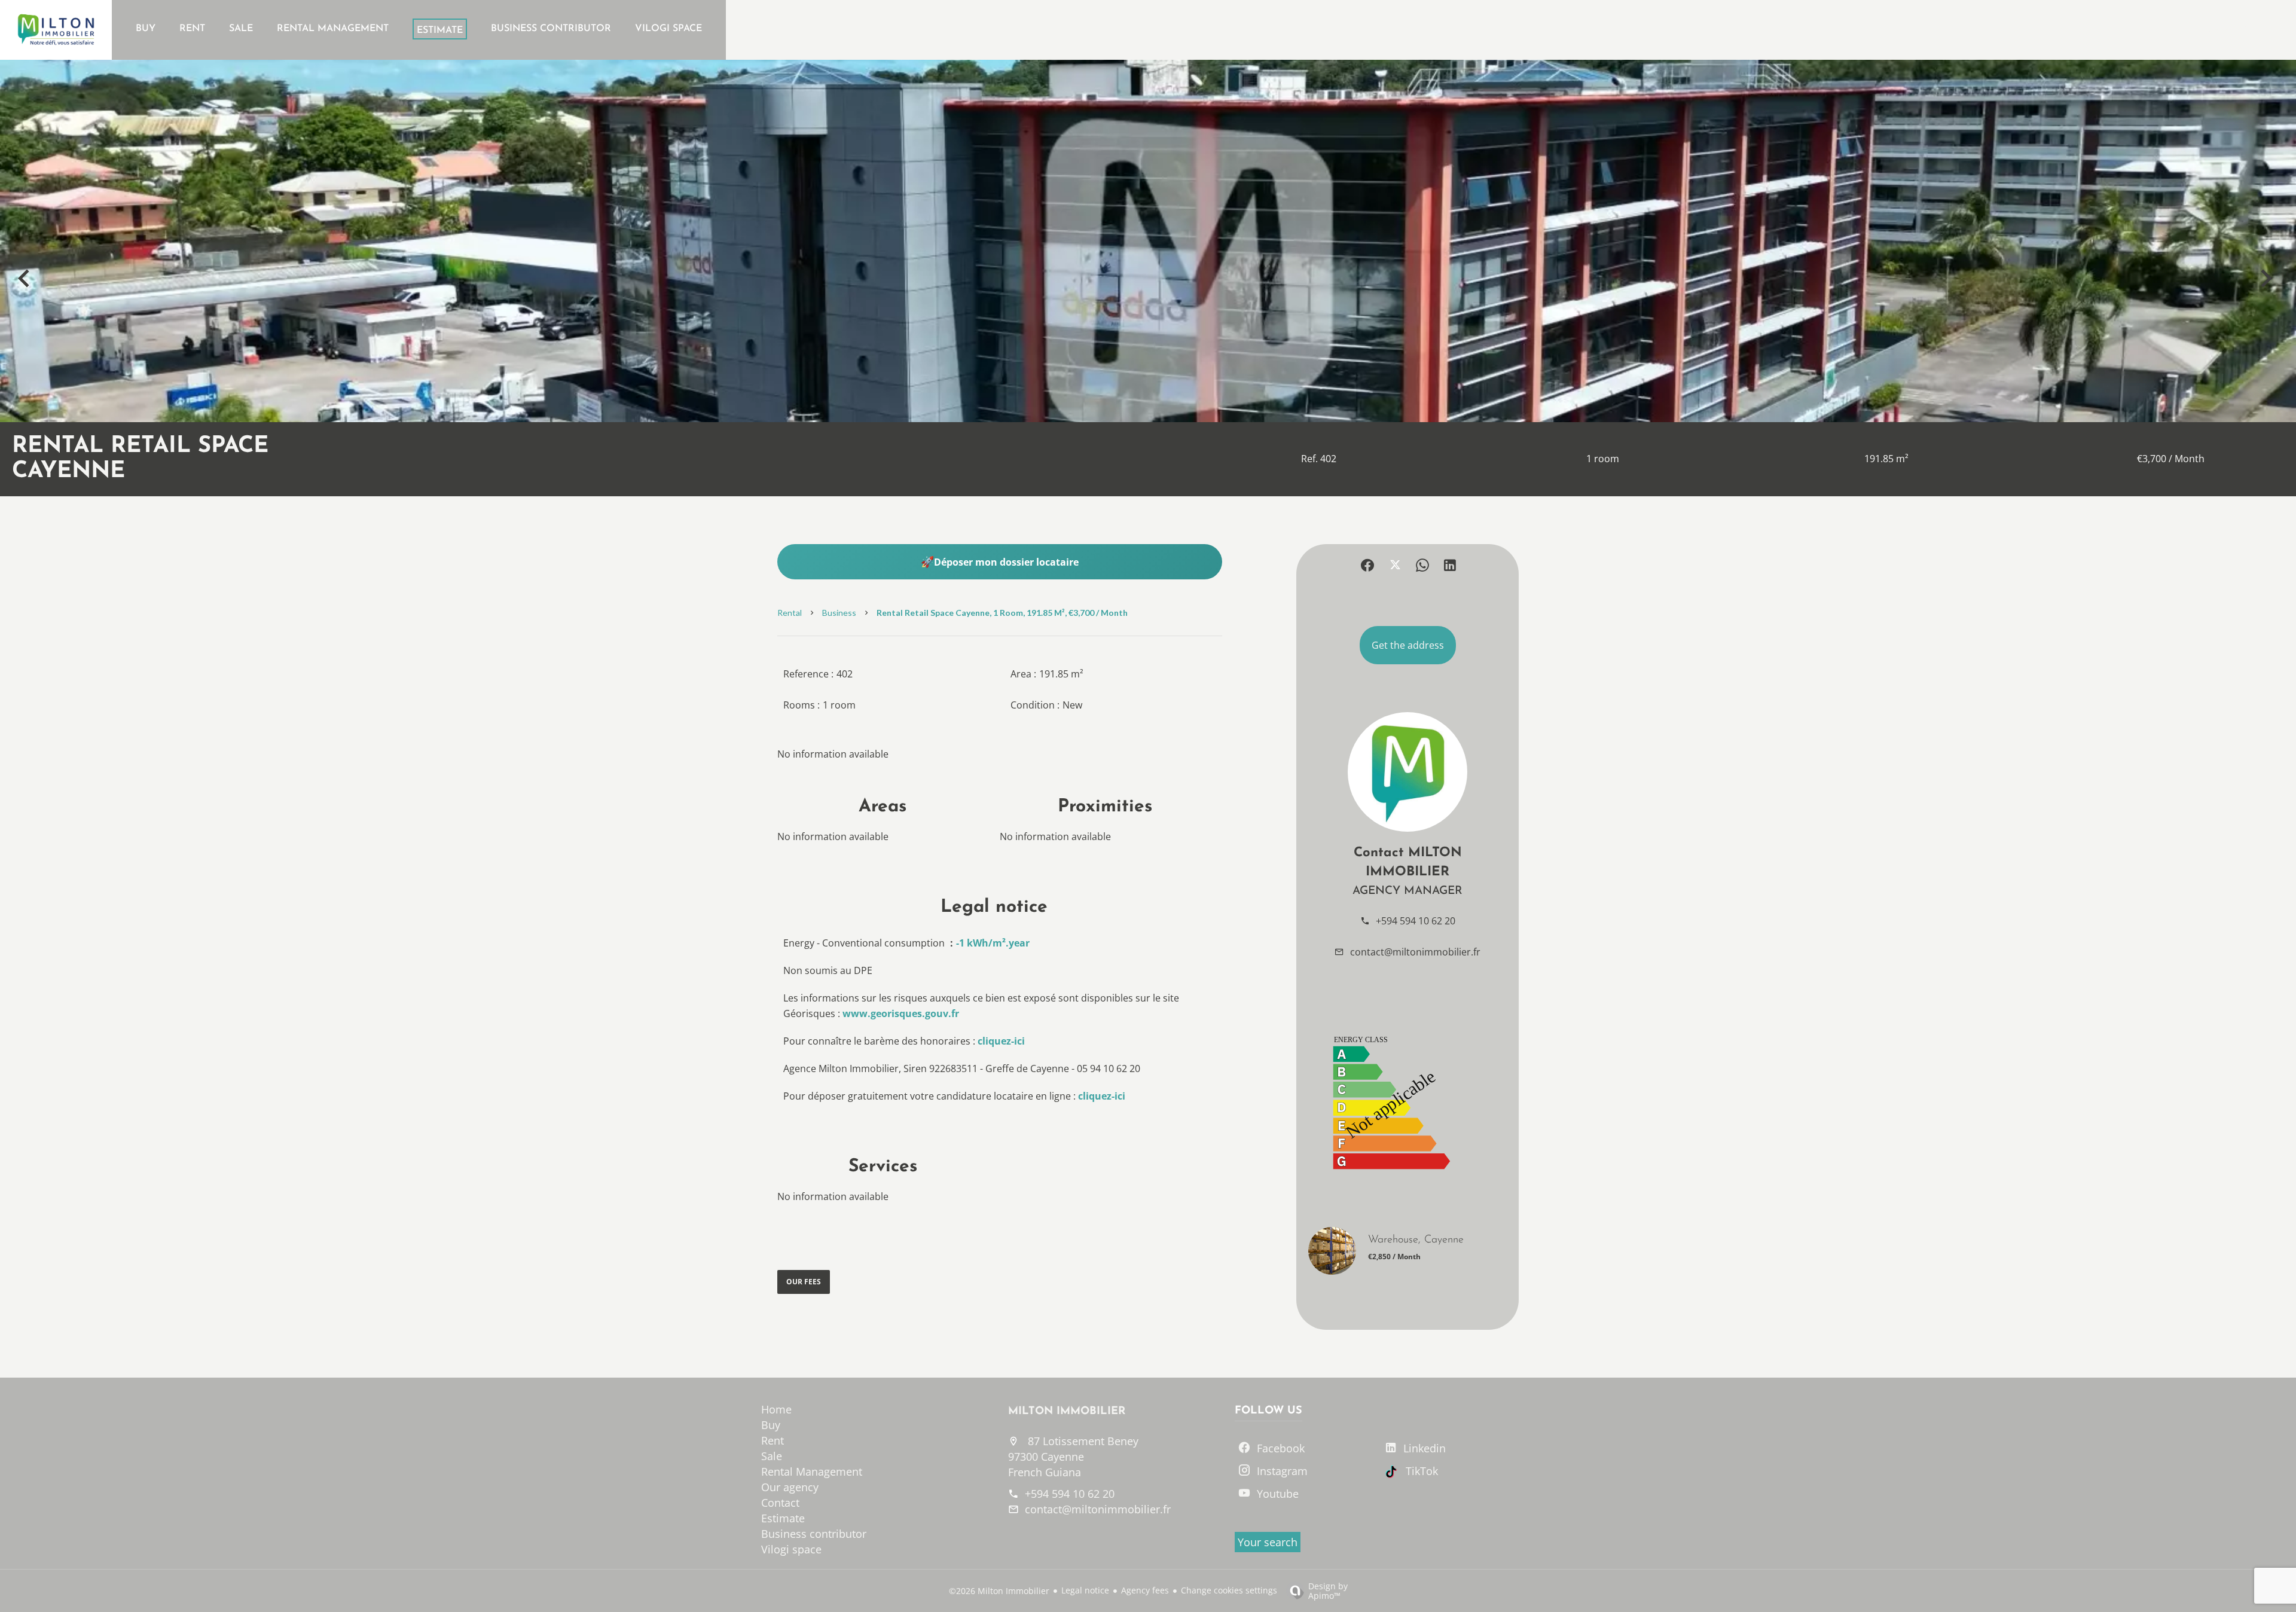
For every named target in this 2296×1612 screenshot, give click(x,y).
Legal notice (1085, 1590)
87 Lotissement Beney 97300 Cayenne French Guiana (1073, 1457)
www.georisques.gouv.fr (901, 1013)
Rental (790, 613)
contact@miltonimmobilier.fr (1415, 952)
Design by (1328, 1590)
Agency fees (1145, 1590)
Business (839, 613)
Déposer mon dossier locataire (1006, 562)
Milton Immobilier (1067, 1412)
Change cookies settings (1229, 1590)
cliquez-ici (1001, 1041)
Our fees (804, 1282)
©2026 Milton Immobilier (999, 1591)
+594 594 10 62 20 (1416, 921)
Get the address (1408, 645)
